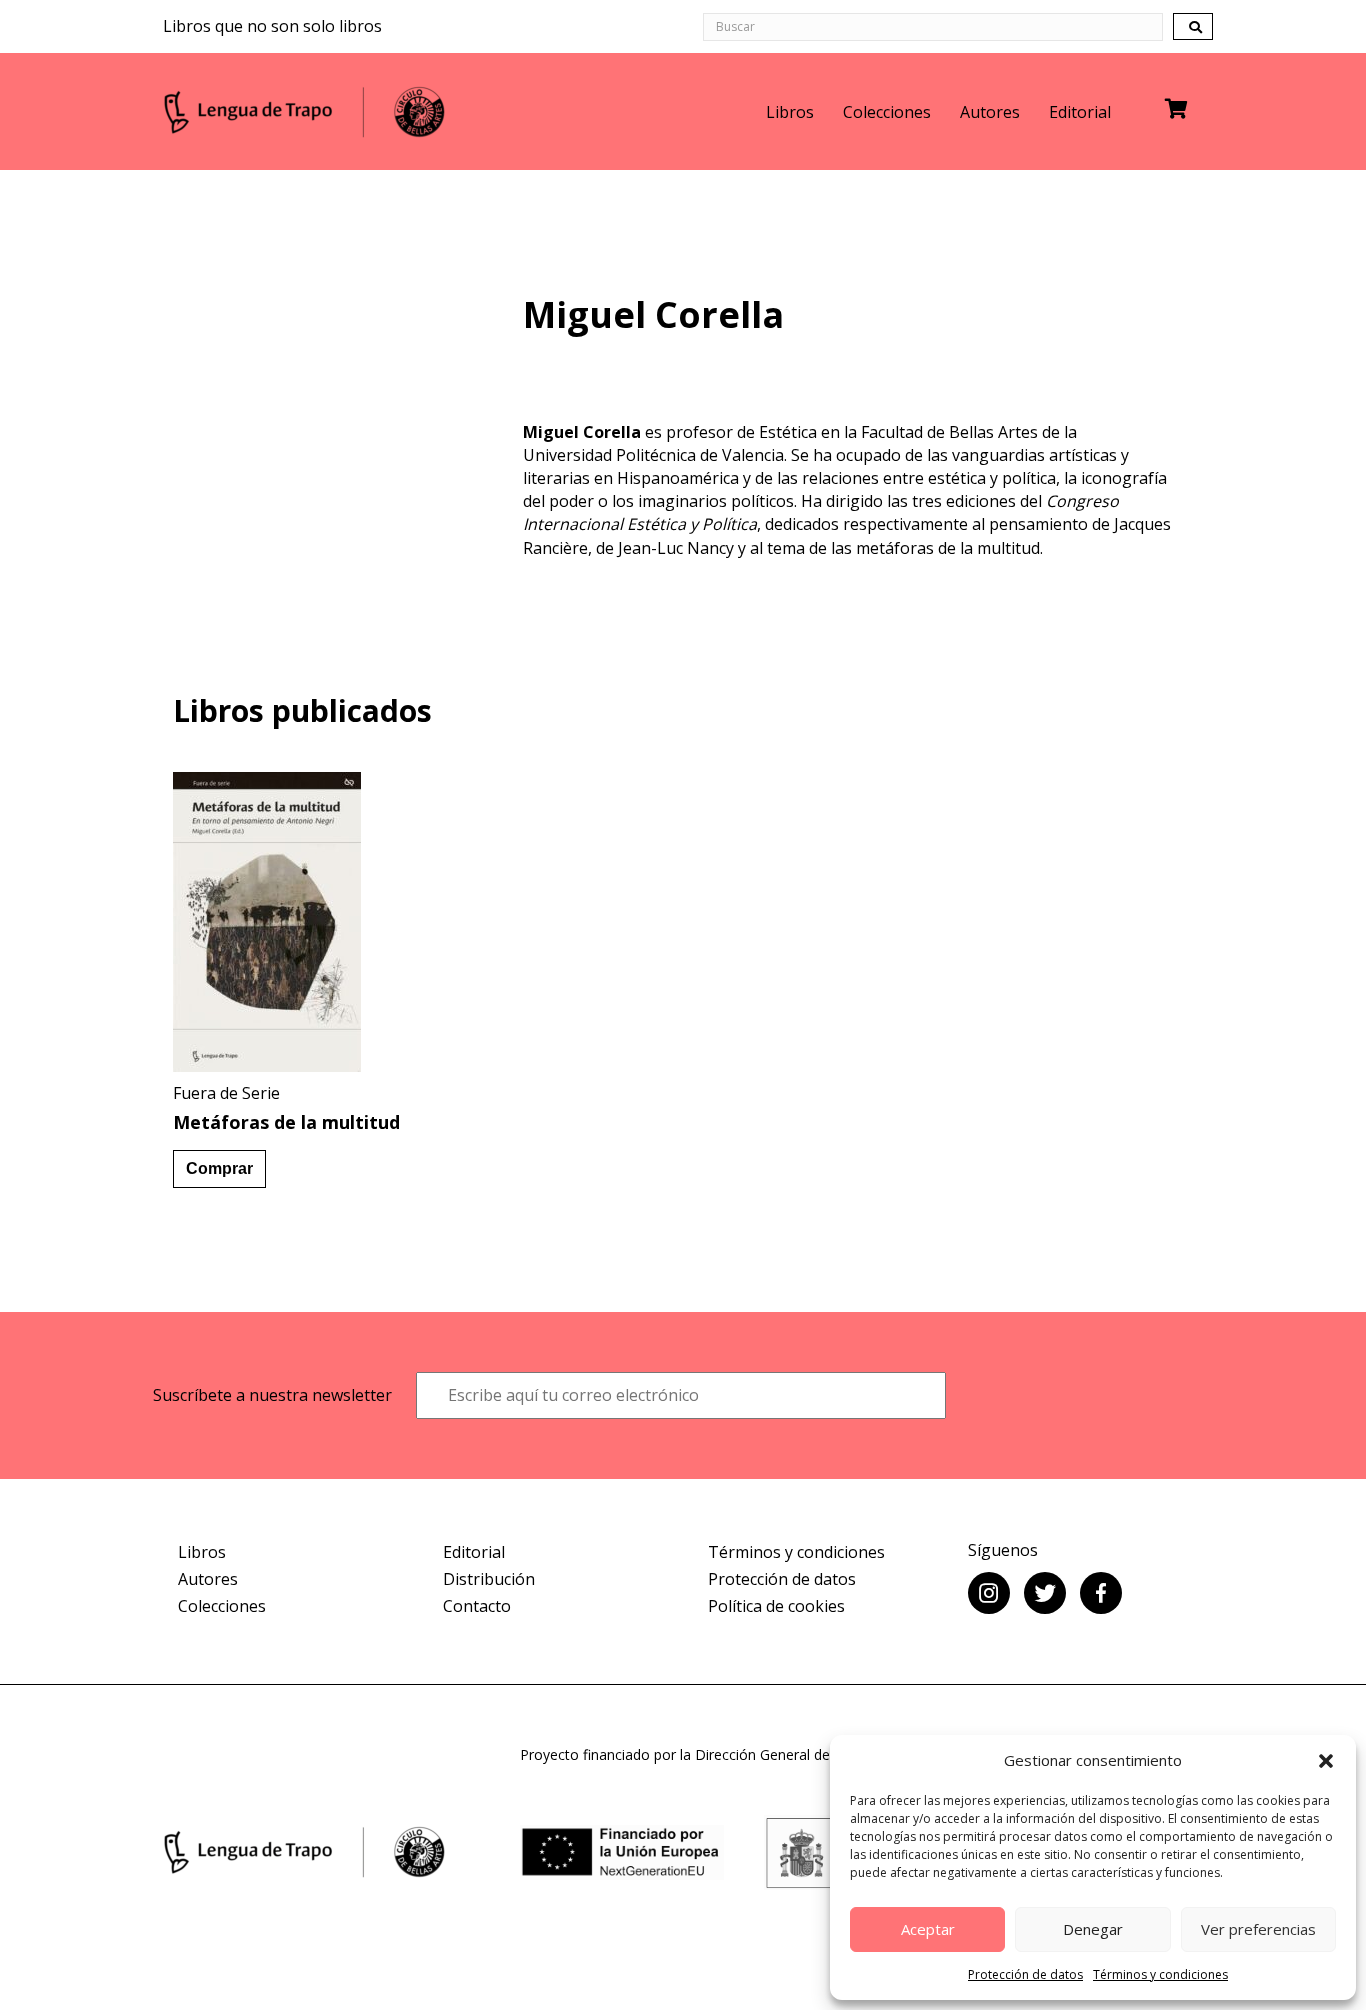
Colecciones (887, 112)
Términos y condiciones (1160, 1974)
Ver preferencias (1258, 1929)
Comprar (219, 1168)
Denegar (1093, 1929)
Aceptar (928, 1929)
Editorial (1080, 112)
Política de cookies (776, 1606)
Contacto (477, 1606)
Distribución (489, 1579)
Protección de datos (1025, 1974)
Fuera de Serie (226, 1093)
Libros (790, 112)
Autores (990, 112)
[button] (1326, 1761)
